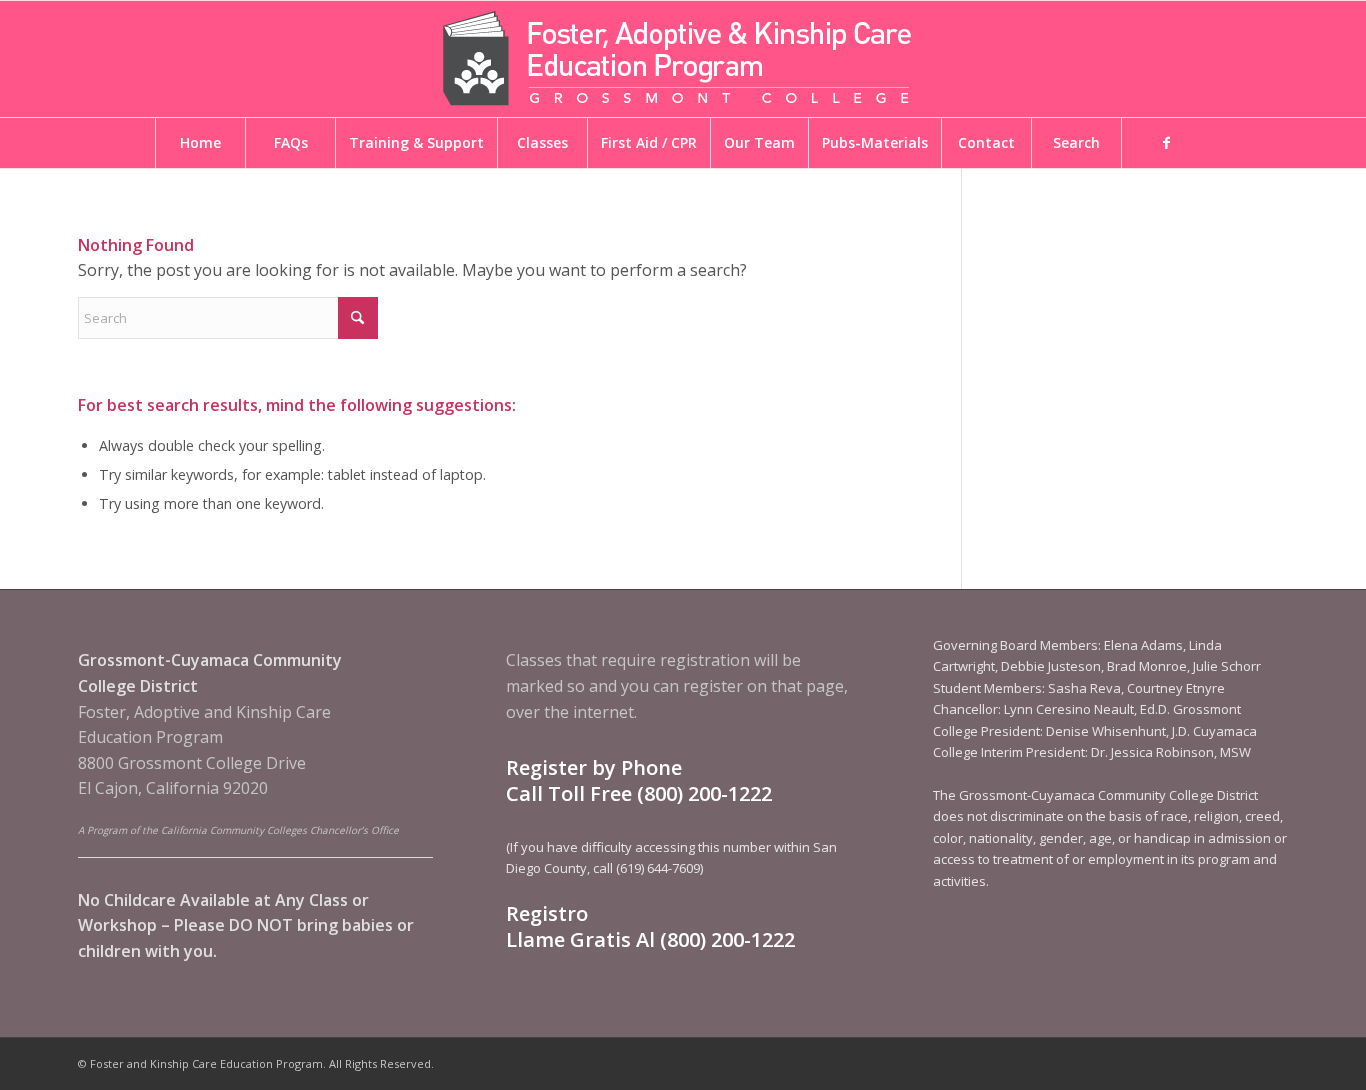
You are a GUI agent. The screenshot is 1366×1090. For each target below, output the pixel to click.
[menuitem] (200, 143)
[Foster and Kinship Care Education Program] (683, 59)
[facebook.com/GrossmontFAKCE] (1166, 143)
